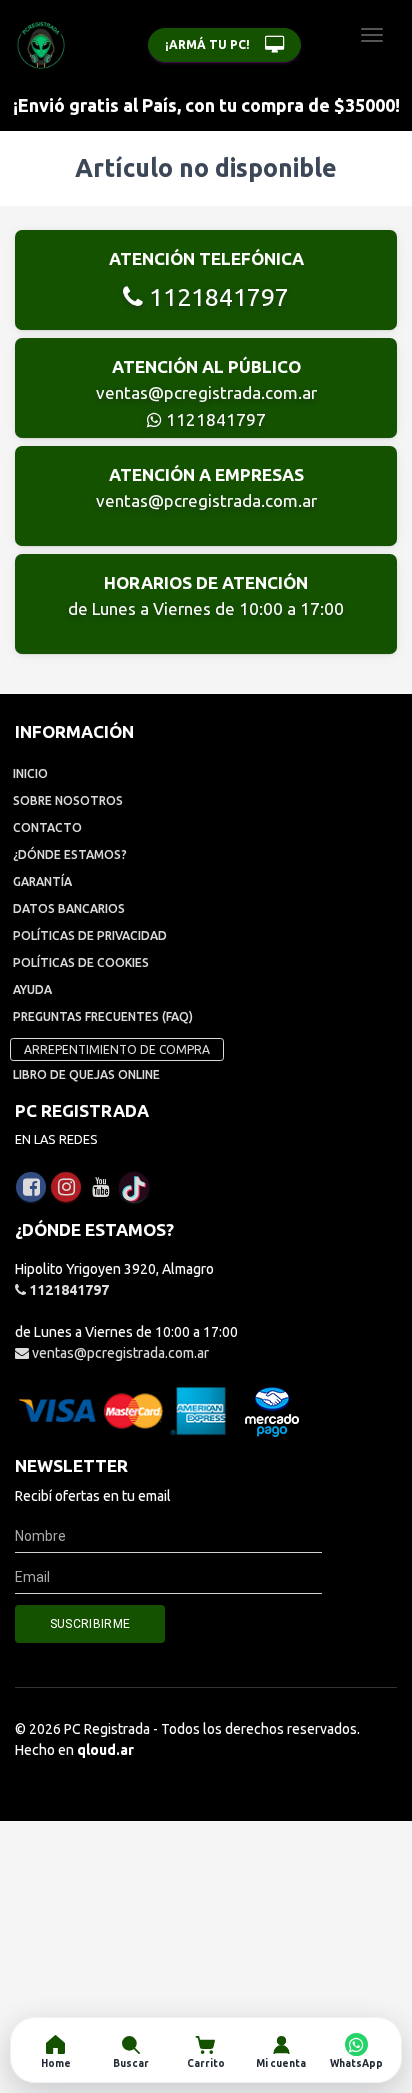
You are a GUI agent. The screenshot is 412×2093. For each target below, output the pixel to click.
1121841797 (216, 297)
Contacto (47, 827)
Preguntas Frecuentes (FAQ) (103, 1016)
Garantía (42, 881)
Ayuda (32, 989)
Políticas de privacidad (90, 935)
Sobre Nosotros (68, 800)
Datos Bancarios (69, 908)
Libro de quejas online (86, 1074)
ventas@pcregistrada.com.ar (206, 392)
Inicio (30, 773)
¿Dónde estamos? (70, 854)
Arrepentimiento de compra (117, 1049)
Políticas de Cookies (81, 962)
